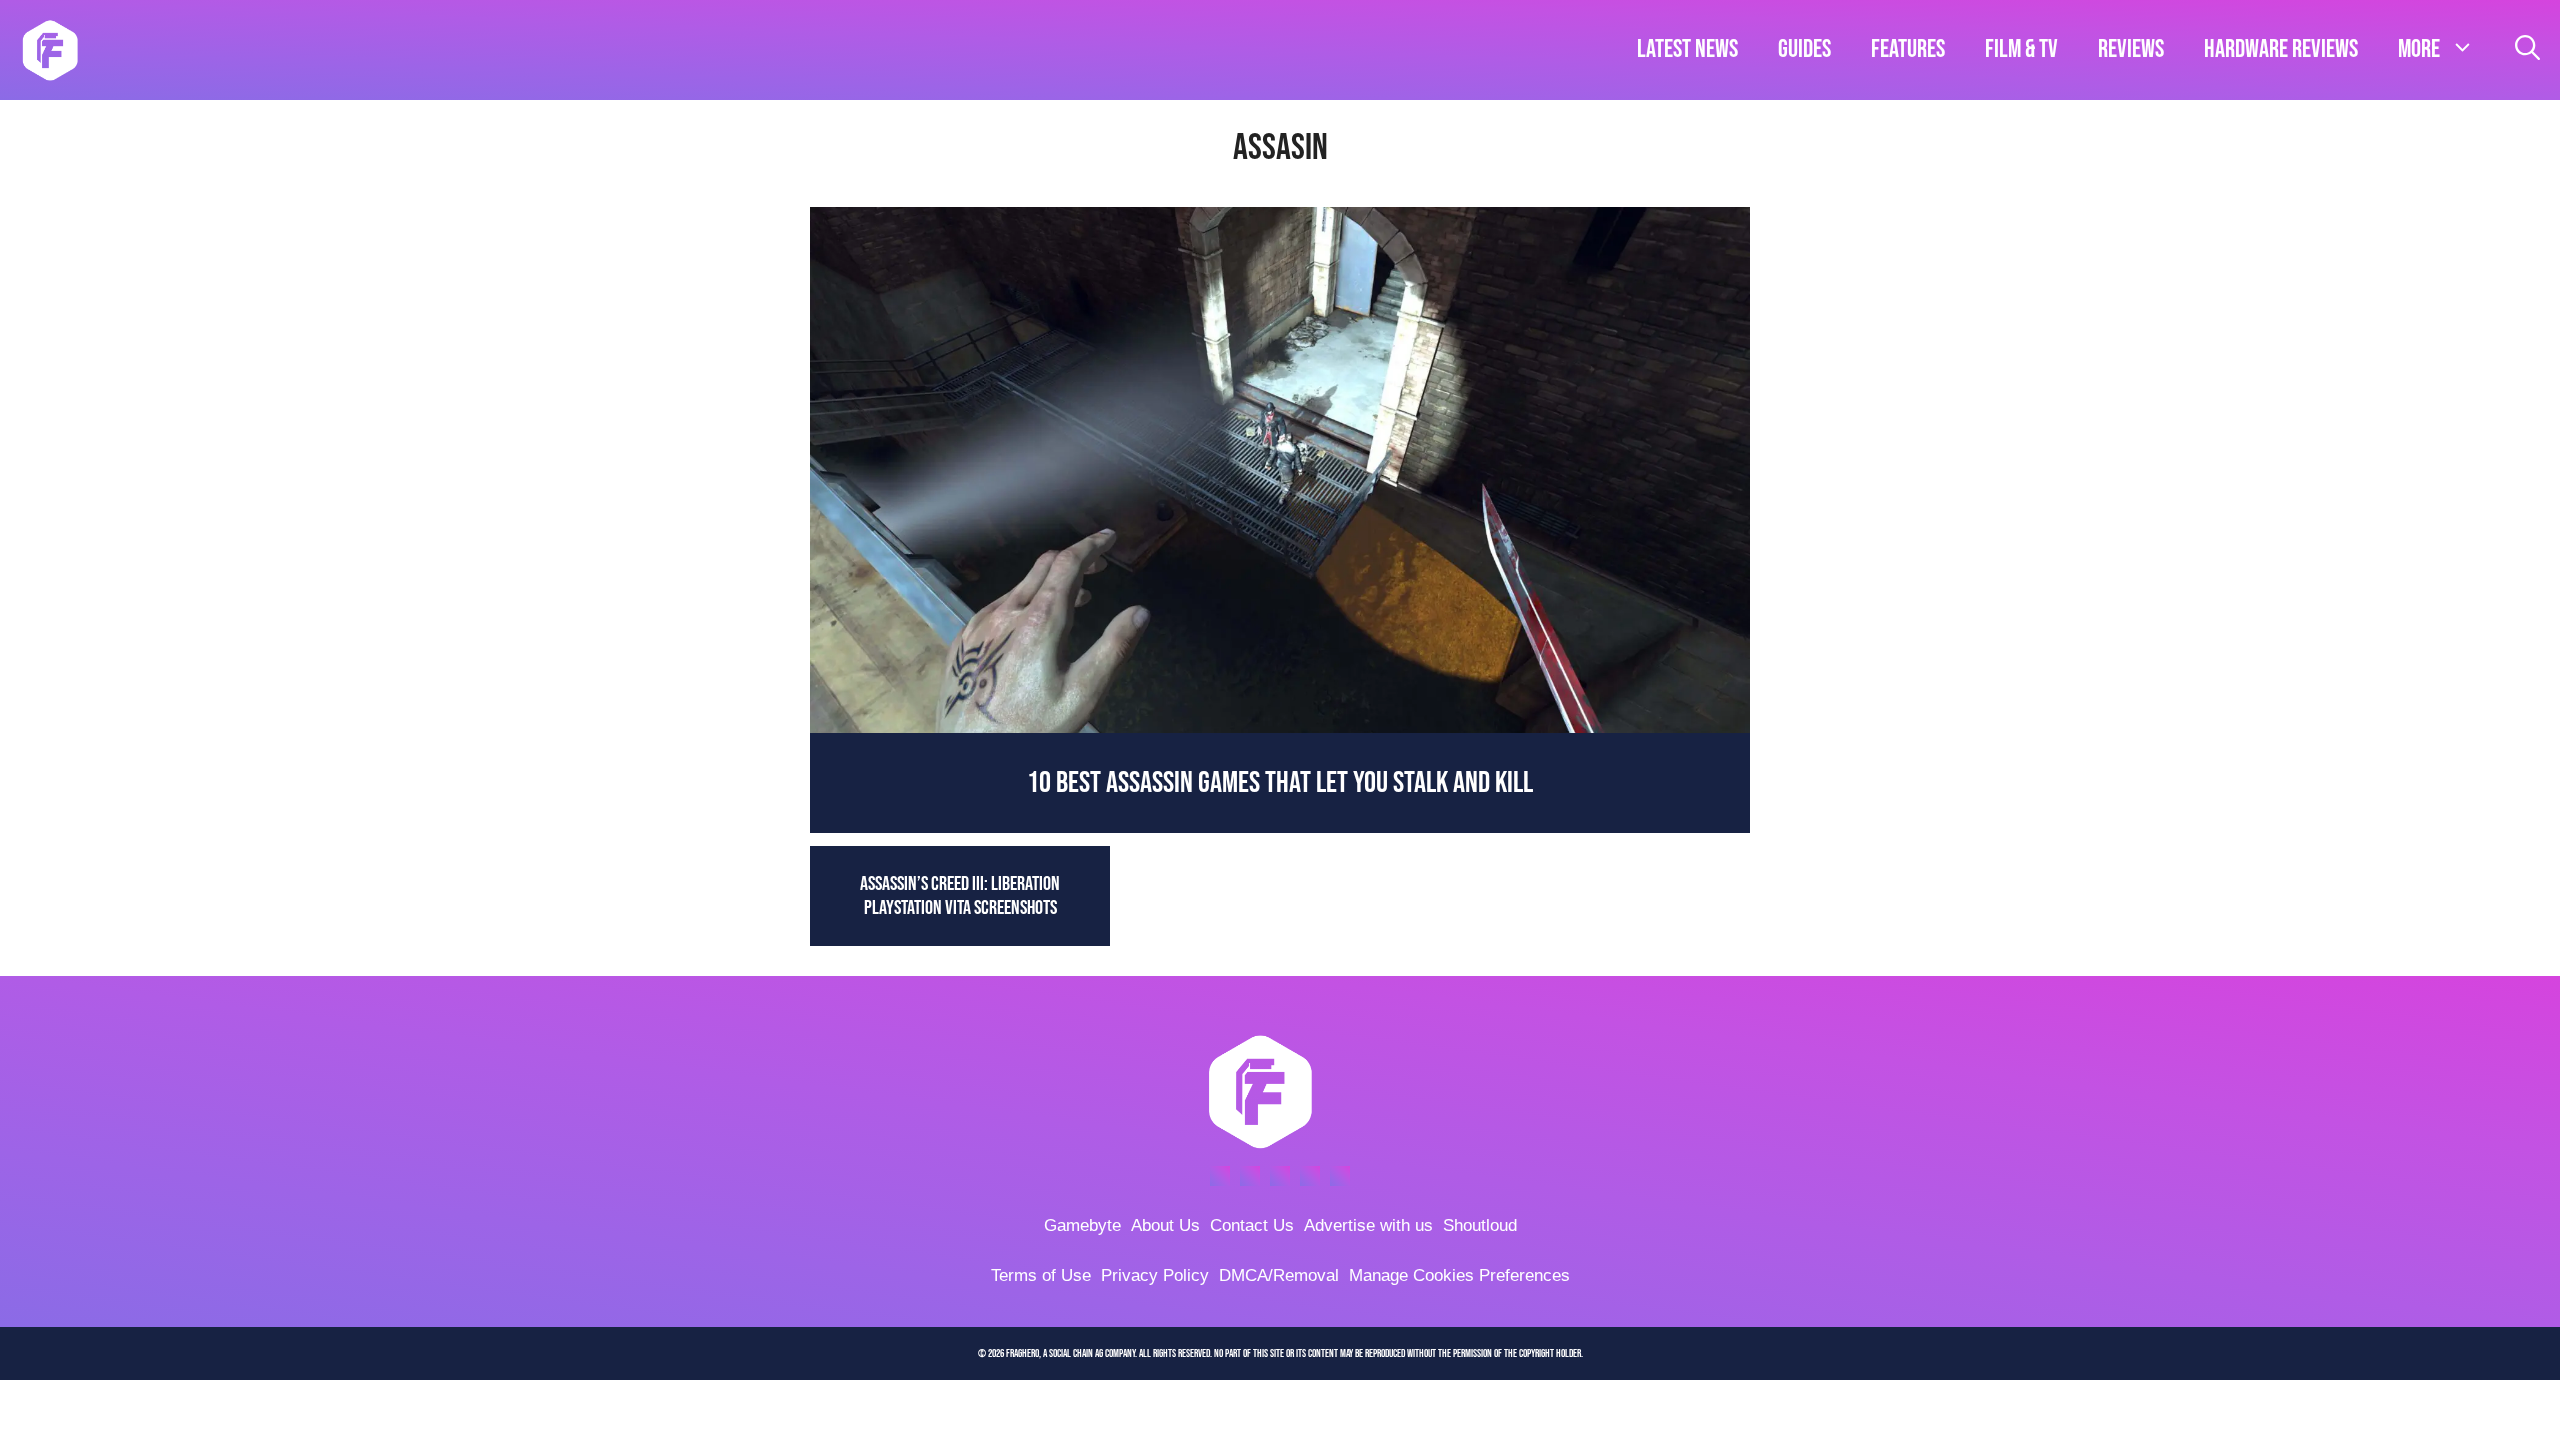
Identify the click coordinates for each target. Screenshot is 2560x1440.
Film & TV (2021, 49)
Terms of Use (1041, 1275)
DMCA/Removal (1279, 1275)
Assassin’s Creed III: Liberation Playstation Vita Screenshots (960, 896)
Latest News (1687, 49)
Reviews (2131, 49)
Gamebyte (1082, 1225)
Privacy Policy (1155, 1275)
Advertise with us (1368, 1225)
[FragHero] (50, 50)
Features (1908, 49)
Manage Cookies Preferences (1459, 1275)
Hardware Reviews (2281, 49)
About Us (1165, 1225)
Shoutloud (1480, 1225)
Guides (1804, 49)
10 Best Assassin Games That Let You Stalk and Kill (1280, 783)
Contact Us (1252, 1225)
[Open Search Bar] (2527, 50)
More (2419, 49)
